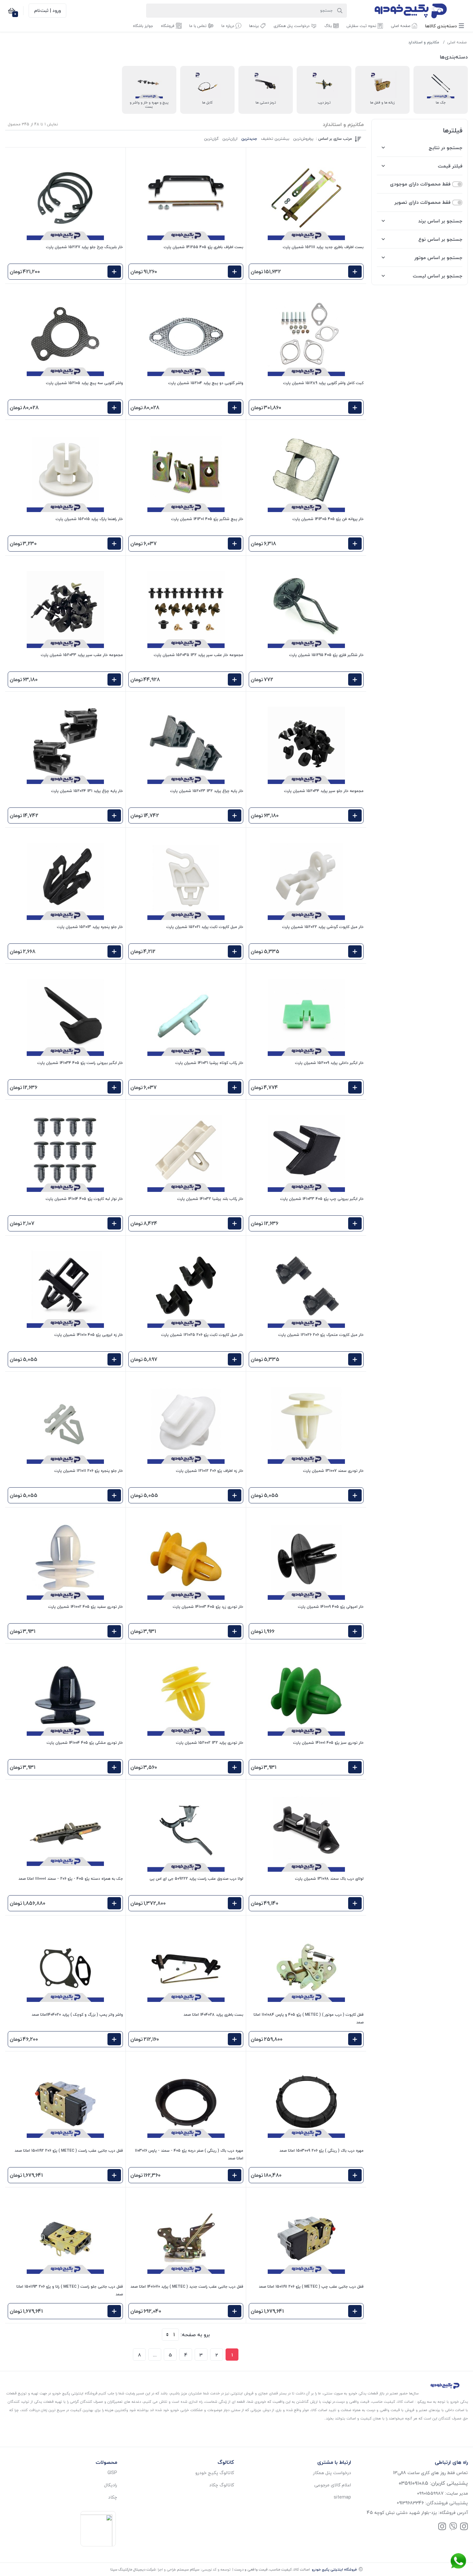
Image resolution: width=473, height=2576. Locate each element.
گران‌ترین (211, 139)
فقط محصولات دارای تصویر (422, 202)
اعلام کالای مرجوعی (333, 2485)
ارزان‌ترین (230, 139)
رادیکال (111, 2485)
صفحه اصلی (457, 42)
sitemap (342, 2497)
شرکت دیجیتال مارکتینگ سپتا (133, 2569)
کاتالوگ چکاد (222, 2485)
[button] (445, 26)
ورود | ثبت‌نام (47, 10)
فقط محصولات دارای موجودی (420, 184)
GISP (112, 2473)
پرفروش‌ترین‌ (303, 139)
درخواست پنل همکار (332, 2473)
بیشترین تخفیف (275, 139)
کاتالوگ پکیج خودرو (215, 2473)
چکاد (113, 2497)
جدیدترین (249, 139)
